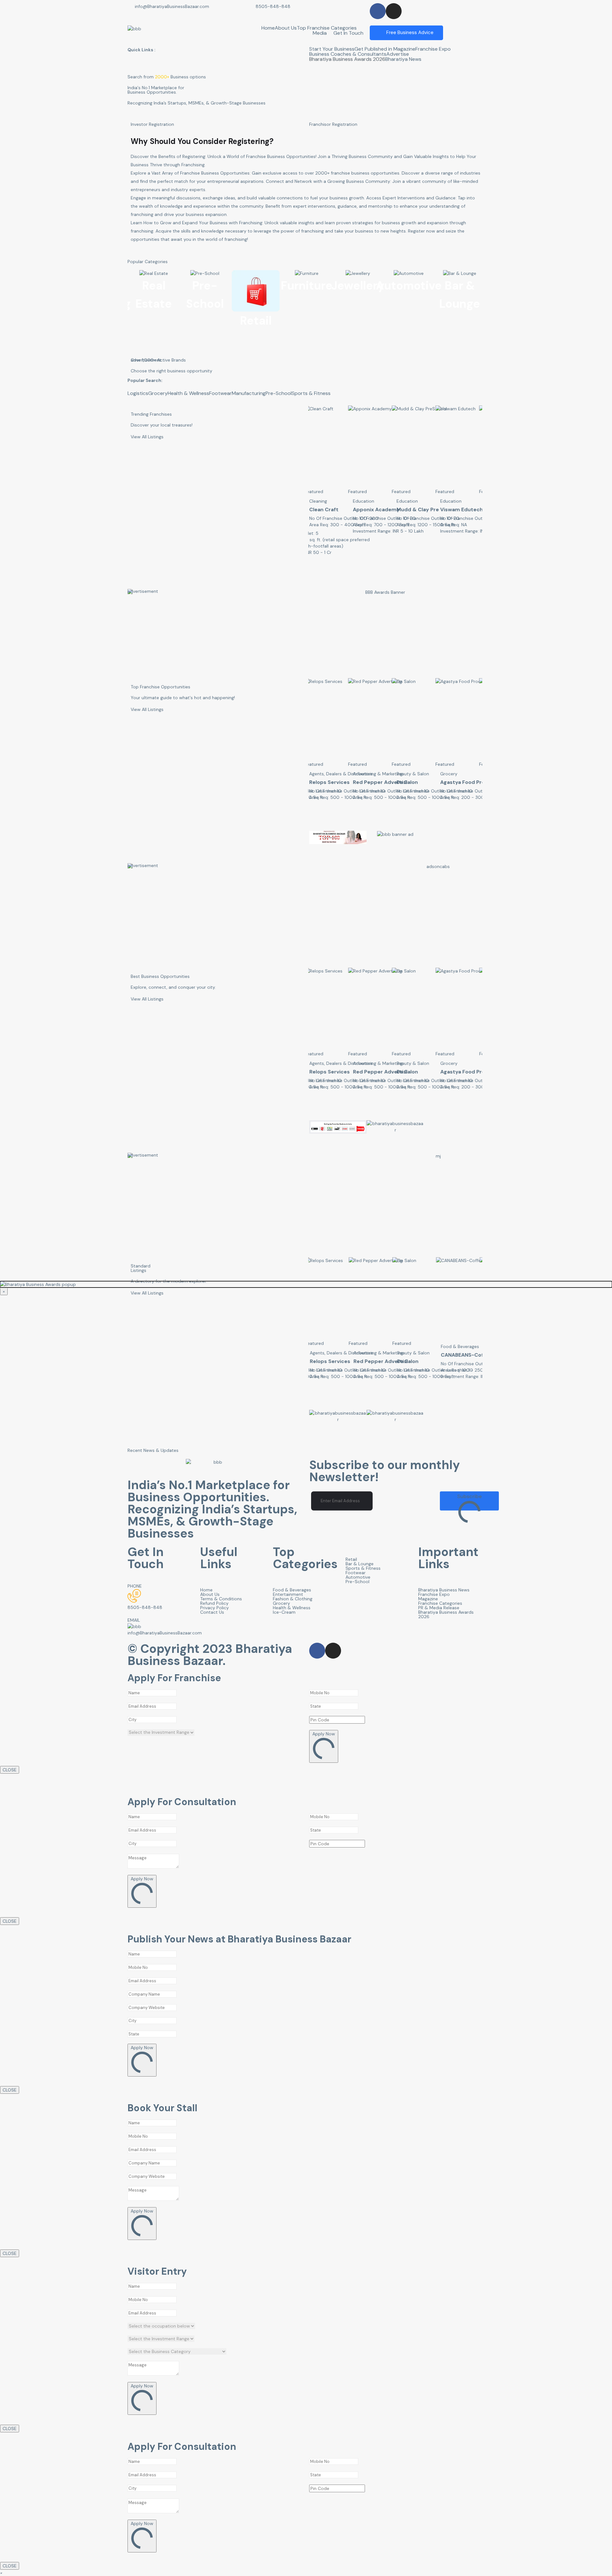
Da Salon (320, 782)
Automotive (358, 1577)
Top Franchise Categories (327, 28)
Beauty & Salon (325, 774)
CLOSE (10, 1770)
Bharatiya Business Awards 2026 (347, 59)
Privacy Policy (215, 1608)
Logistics (138, 393)
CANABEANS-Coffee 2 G (383, 1355)
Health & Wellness (188, 393)
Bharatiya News (403, 59)
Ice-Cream (452, 774)
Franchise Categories (440, 1603)
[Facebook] (378, 11)
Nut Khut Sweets (462, 509)
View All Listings (147, 437)
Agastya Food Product (381, 782)
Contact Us (212, 1612)
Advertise (398, 54)
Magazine (428, 1599)
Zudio (404, 509)
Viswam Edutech (374, 509)
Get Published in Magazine (385, 49)
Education (320, 501)
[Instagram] (394, 11)
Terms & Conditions (221, 1599)
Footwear (220, 393)
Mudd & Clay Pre (330, 509)
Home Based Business (419, 774)
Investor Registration (152, 124)
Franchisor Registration (333, 124)
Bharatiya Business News (444, 1590)
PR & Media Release (439, 1608)
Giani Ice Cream (460, 782)
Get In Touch (348, 33)
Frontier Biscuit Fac (421, 1355)
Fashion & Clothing (293, 1599)
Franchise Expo (433, 49)
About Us (286, 28)
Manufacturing (249, 393)
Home (268, 28)
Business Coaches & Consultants (348, 54)
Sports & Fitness (311, 393)
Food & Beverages (459, 501)
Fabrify (405, 782)
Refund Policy (214, 1603)
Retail (351, 1559)
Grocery (158, 393)
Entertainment (288, 1594)
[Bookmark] (315, 533)
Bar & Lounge (360, 1564)
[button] (1, 2573)
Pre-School (279, 393)
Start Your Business (332, 49)
